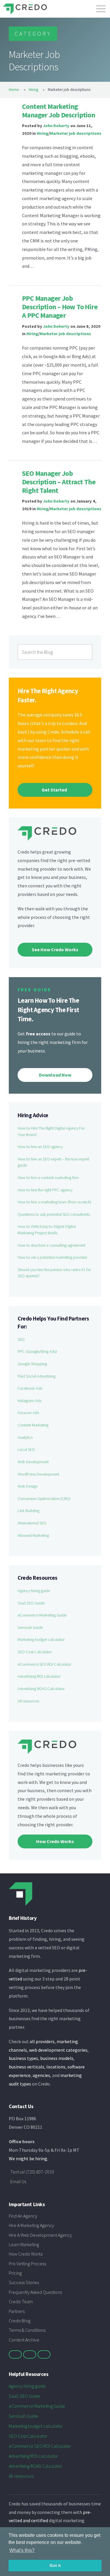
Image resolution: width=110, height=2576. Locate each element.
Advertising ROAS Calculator (41, 1689)
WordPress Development (38, 1474)
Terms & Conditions (27, 2330)
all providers (42, 2041)
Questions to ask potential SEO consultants (54, 1214)
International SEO (32, 1523)
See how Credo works (55, 949)
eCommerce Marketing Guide (42, 1615)
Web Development (33, 1462)
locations (56, 2067)
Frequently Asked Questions (35, 2292)
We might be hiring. (28, 2158)
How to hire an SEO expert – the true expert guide (53, 1162)
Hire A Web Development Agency (40, 2235)
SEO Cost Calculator (35, 1652)
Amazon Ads (28, 1413)
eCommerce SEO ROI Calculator (44, 1664)
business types (23, 2058)
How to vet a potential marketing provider (52, 1257)
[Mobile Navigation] (101, 7)
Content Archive (24, 2340)
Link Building (28, 1511)
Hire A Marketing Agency (31, 2225)
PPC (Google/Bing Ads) (37, 1351)
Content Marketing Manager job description (59, 111)
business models (57, 2058)
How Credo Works (26, 2254)
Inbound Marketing (33, 1535)
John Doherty (56, 126)
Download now (55, 1075)
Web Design (28, 1486)
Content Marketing (33, 1425)
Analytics (25, 1437)
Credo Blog (20, 2321)
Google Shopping (32, 1364)
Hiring (33, 90)
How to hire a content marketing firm (48, 1178)
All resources (28, 1701)
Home (14, 90)
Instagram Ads (29, 1401)
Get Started (54, 790)
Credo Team (21, 2301)
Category (33, 34)
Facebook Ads (30, 1388)
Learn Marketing (24, 2244)
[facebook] (30, 2354)
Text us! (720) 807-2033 (32, 2172)
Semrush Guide (30, 1627)
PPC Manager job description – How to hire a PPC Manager (60, 307)
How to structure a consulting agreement (51, 1245)
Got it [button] (55, 2565)
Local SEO (26, 1449)
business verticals (27, 2067)
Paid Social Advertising (37, 1376)
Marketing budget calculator (41, 1639)
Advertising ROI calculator (39, 1676)
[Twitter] (15, 2354)
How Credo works (55, 1841)
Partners (17, 2311)
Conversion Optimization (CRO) (44, 1499)
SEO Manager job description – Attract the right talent (59, 482)
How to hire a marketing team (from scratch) (54, 1202)
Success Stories (24, 2282)
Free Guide (34, 990)
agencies (41, 2075)
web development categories (58, 2050)
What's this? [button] (22, 2550)
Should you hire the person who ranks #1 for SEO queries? (54, 1273)
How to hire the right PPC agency (45, 1190)
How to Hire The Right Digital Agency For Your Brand (51, 1131)
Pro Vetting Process (27, 2264)
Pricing (15, 2273)
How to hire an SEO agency (40, 1147)
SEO (21, 1339)
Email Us (18, 2181)
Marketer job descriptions (76, 133)
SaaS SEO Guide (31, 1603)
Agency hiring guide (34, 1591)
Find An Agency (23, 2216)
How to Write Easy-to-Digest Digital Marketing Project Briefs (47, 1230)
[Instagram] (44, 2354)
